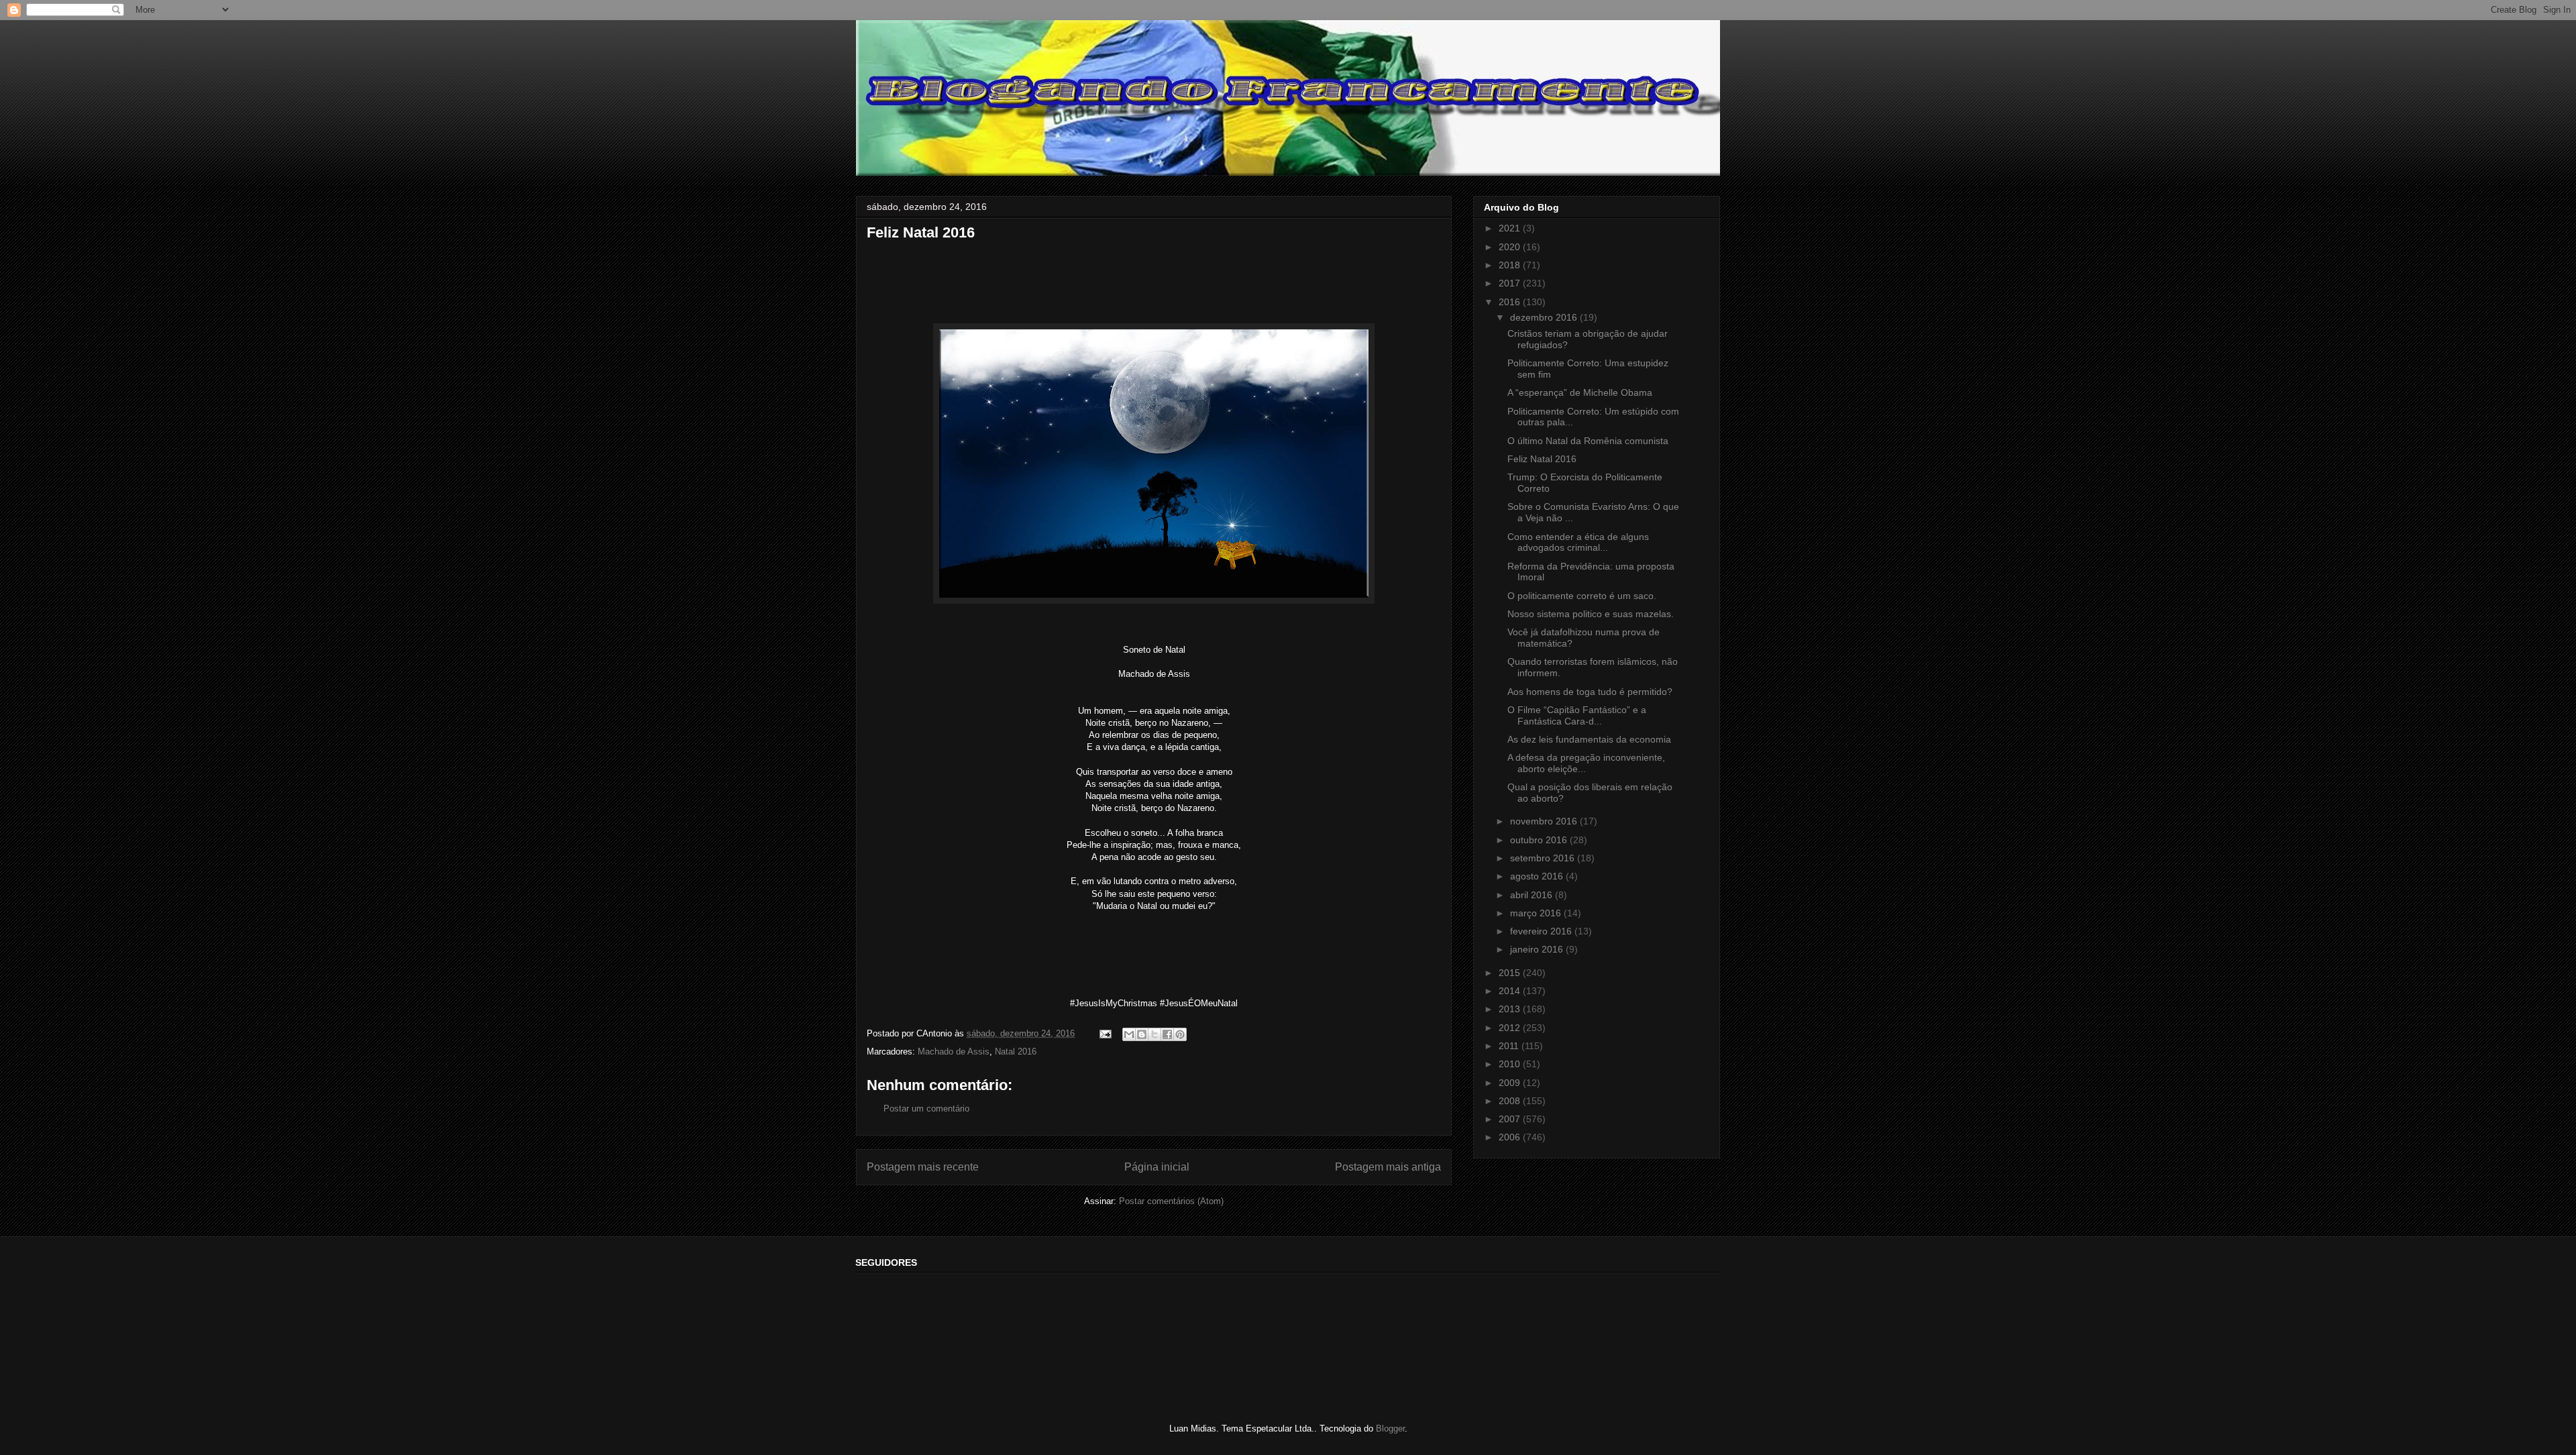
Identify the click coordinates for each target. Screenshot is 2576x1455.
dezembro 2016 (1545, 317)
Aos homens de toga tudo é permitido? (1590, 692)
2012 (1511, 1028)
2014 (1511, 991)
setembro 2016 (1544, 858)
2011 (1510, 1046)
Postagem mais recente (923, 1167)
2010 (1511, 1064)
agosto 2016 (1538, 876)
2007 (1511, 1119)
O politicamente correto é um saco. (1582, 596)
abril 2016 (1533, 895)
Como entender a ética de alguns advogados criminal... (1578, 542)
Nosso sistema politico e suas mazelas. (1591, 614)
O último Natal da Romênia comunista (1588, 441)
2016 (1511, 302)
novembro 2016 (1545, 821)
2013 (1511, 1009)
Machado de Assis (954, 1052)
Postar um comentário (926, 1109)
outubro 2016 (1540, 840)
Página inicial (1157, 1167)
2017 (1511, 283)
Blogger (1390, 1429)
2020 (1511, 247)
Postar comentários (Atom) (1171, 1201)
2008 (1511, 1101)
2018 (1511, 265)
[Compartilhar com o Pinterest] (1180, 1034)
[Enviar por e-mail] (1129, 1034)
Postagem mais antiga (1388, 1167)
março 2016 (1537, 913)
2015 (1511, 973)
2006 (1511, 1137)
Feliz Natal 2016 (1542, 459)
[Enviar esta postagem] (1105, 1033)
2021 (1511, 228)
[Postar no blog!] (1142, 1034)
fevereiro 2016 (1542, 931)
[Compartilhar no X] (1155, 1034)
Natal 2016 (1016, 1052)
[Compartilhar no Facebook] (1167, 1034)
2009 (1511, 1083)
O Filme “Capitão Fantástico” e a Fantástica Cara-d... (1577, 715)
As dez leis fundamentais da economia (1589, 739)
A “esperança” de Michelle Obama (1580, 392)
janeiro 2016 (1538, 949)
